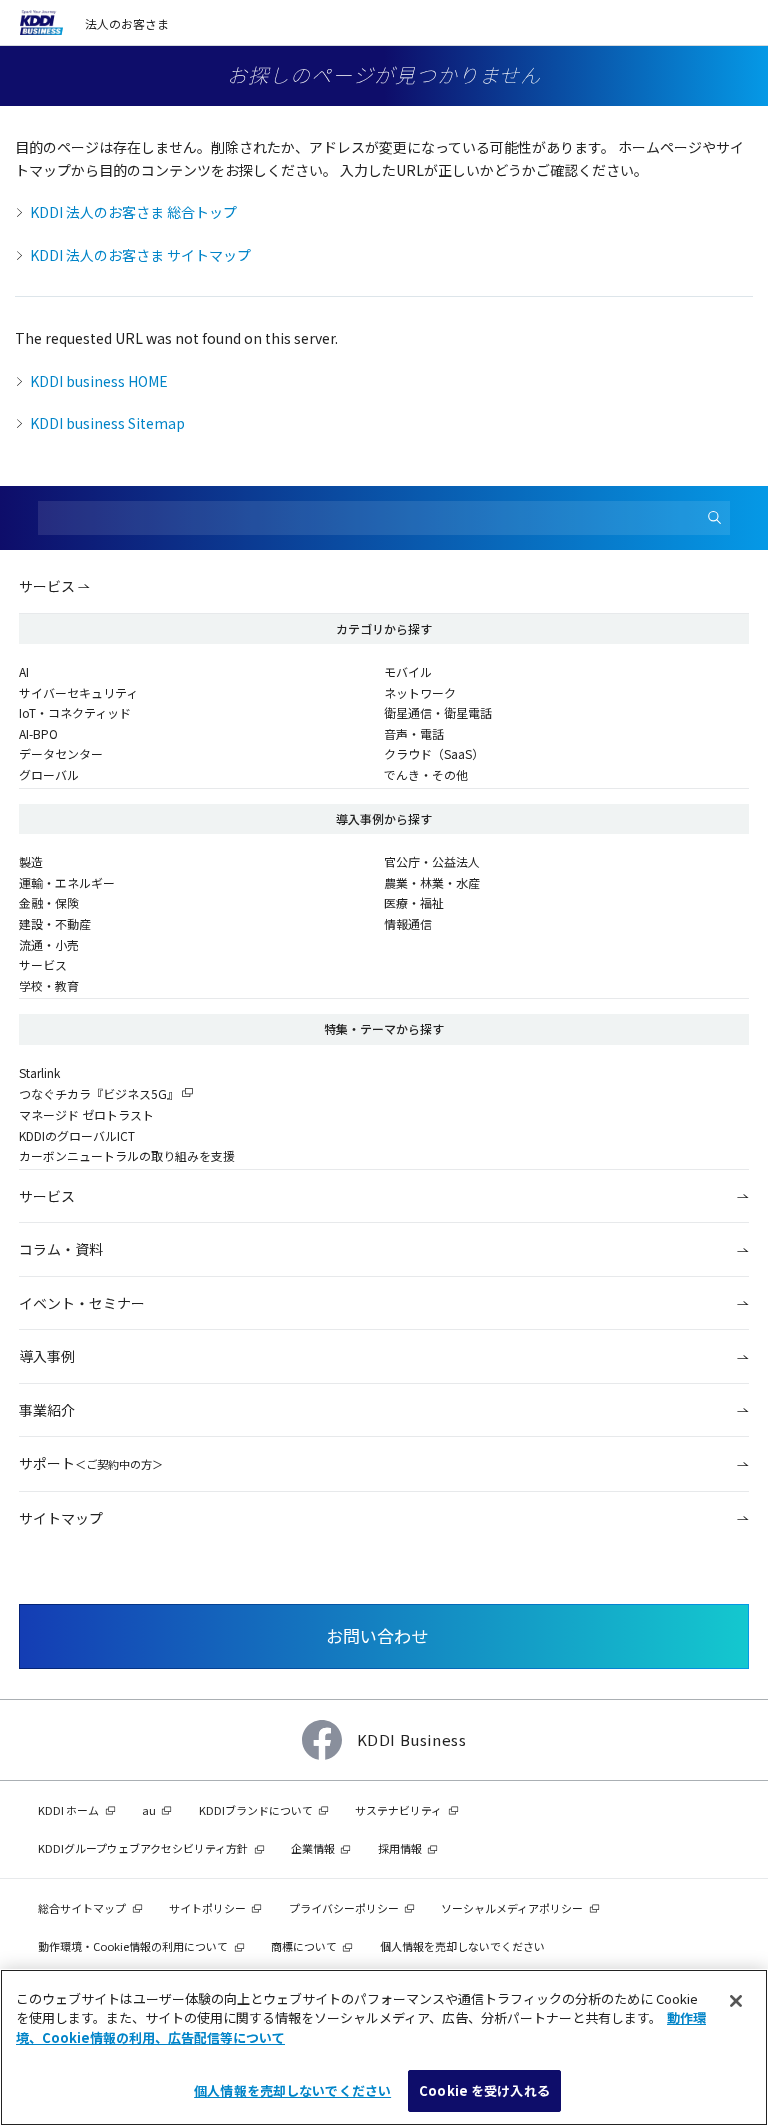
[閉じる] (736, 2001)
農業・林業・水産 (432, 882)
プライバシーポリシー (344, 1908)
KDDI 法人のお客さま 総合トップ (133, 212)
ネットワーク (420, 692)
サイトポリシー (207, 1908)
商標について (304, 1946)
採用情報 (400, 1848)
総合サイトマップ (82, 1908)
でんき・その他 (426, 774)
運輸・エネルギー (67, 882)
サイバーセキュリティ (78, 692)
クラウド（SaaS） (434, 753)
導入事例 (47, 1356)
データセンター (61, 753)
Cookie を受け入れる (484, 2090)
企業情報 (313, 1848)
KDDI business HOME (99, 381)
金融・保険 (49, 902)
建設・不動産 (55, 923)
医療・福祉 (414, 902)
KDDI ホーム (68, 1810)
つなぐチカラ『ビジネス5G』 (99, 1093)
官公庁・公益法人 (432, 861)
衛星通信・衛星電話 (438, 712)
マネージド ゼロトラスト (86, 1114)
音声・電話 (414, 733)
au (149, 1810)
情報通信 (408, 923)
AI (24, 671)
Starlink (39, 1072)
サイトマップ (61, 1518)
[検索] (715, 518)
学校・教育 (49, 985)
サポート (91, 1463)
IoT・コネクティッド (75, 712)
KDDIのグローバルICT (77, 1135)
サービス (47, 586)
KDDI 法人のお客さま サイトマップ (140, 255)
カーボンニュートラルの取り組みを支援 (127, 1155)
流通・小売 (49, 944)
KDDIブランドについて (256, 1810)
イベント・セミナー (82, 1303)
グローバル (49, 774)
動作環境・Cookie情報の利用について (133, 1946)
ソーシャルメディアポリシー (512, 1908)
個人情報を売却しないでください (292, 2090)
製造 (31, 861)
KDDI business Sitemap (107, 423)
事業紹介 (47, 1410)
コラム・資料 (61, 1249)
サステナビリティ (398, 1810)
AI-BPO (38, 733)
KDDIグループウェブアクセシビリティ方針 (143, 1848)
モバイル (408, 671)
